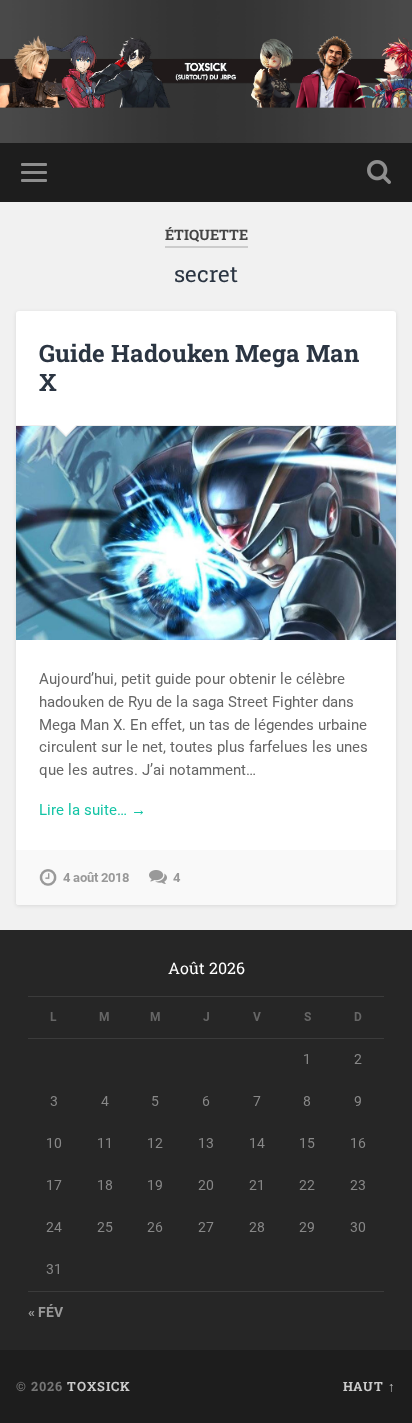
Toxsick (99, 1386)
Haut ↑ (369, 1386)
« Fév (45, 1312)
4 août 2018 (96, 877)
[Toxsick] (206, 71)
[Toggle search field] (379, 172)
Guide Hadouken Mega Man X (199, 367)
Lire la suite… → (92, 810)
